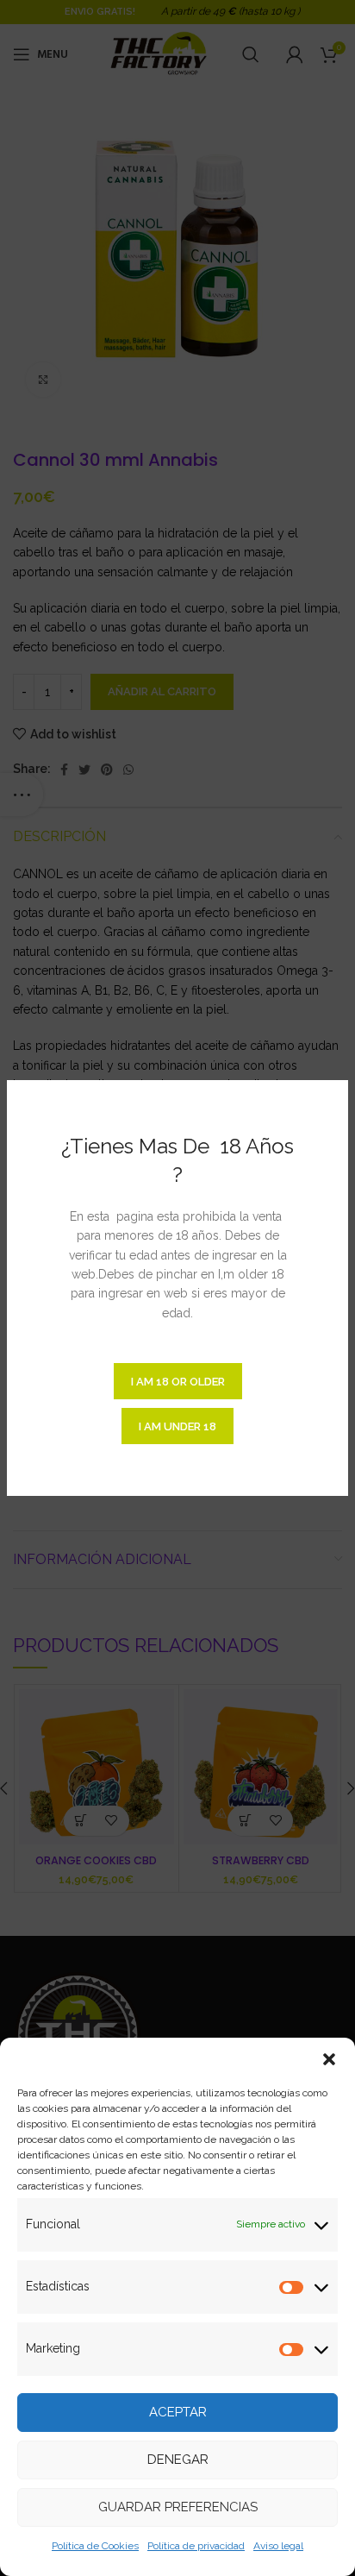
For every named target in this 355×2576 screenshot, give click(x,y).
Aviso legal (278, 2546)
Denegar (178, 2460)
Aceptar (178, 2412)
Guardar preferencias (178, 2507)
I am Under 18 (177, 1426)
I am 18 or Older (178, 1382)
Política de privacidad (196, 2546)
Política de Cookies (95, 2546)
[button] (329, 2059)
